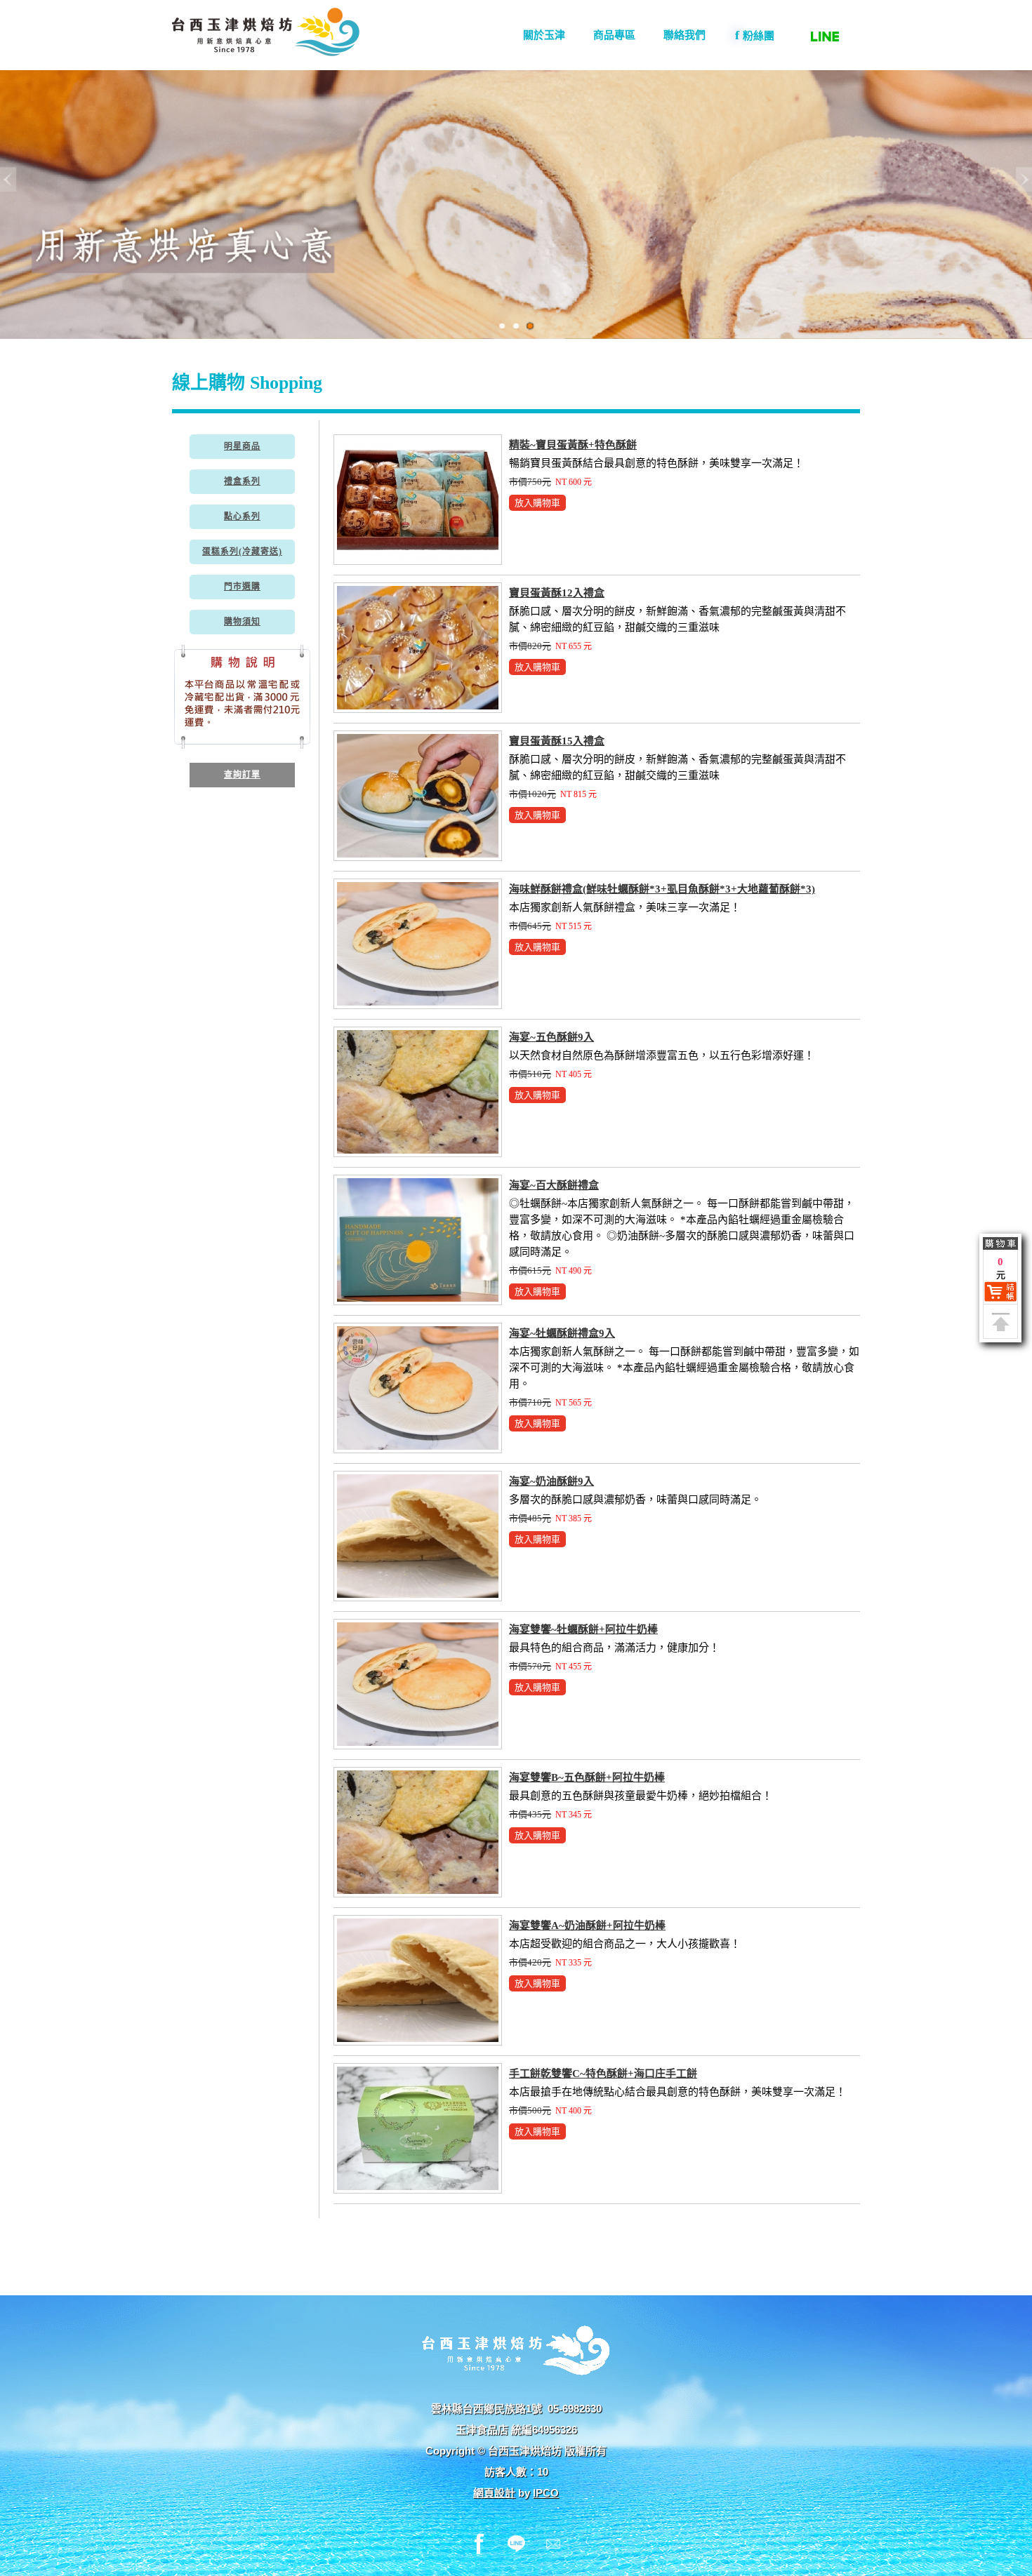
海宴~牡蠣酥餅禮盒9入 (562, 1333)
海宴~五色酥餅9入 (551, 1037)
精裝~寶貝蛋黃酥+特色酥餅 (573, 445)
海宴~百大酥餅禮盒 (554, 1185)
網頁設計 (494, 2493)
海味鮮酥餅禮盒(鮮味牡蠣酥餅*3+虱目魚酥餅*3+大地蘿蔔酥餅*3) (662, 889)
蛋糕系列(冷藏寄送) (242, 552)
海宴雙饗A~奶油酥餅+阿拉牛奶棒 (587, 1926)
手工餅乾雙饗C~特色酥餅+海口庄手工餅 (603, 2074)
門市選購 (242, 587)
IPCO (546, 2493)
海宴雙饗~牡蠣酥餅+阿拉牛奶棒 (583, 1629)
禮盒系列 (242, 481)
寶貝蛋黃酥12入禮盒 (557, 593)
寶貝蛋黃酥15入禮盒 (557, 741)
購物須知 (242, 622)
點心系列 (242, 516)
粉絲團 (755, 35)
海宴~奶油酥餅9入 (551, 1481)
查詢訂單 (242, 775)
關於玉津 (544, 35)
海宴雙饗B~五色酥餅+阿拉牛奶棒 (587, 1777)
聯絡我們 (684, 35)
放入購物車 (537, 503)
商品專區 (614, 35)
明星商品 (242, 446)
